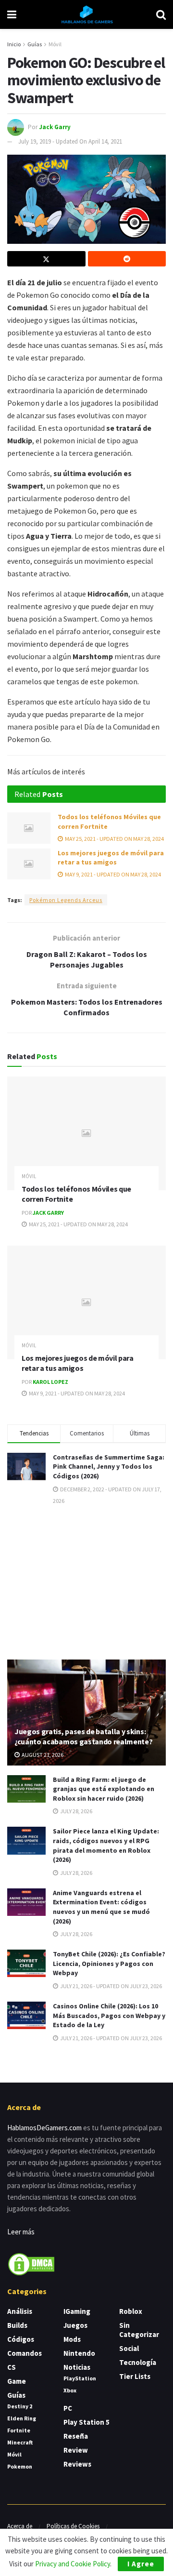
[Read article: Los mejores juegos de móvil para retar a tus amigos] (29, 864)
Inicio (14, 44)
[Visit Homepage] (86, 14)
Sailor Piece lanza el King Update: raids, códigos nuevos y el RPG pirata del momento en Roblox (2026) (106, 1845)
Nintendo (79, 2353)
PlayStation (80, 2378)
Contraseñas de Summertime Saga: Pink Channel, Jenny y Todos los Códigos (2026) (109, 1467)
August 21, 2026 (42, 1755)
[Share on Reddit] (127, 259)
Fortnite (19, 2430)
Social (129, 2348)
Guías (35, 44)
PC (68, 2408)
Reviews (77, 2464)
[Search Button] (161, 14)
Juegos (75, 2325)
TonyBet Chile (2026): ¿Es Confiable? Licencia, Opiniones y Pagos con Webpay (109, 1963)
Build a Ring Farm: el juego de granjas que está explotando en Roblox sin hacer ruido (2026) (104, 1789)
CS (12, 2367)
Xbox (70, 2390)
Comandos (25, 2353)
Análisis (20, 2311)
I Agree (141, 2564)
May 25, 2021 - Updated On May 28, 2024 (114, 839)
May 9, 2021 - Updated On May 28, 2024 (112, 874)
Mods (72, 2339)
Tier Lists (135, 2376)
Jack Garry (55, 126)
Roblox (131, 2311)
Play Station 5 (86, 2422)
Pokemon (20, 2466)
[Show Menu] (12, 14)
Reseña (76, 2436)
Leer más (21, 2232)
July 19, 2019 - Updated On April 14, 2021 (70, 141)
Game (17, 2381)
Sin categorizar (139, 2330)
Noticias (77, 2367)
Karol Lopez (50, 1382)
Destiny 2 (20, 2406)
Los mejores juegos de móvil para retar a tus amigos (111, 858)
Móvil (55, 44)
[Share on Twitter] (46, 259)
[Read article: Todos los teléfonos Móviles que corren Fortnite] (29, 828)
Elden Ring (22, 2418)
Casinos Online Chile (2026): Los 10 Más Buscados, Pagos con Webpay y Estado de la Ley (109, 2015)
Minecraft (20, 2442)
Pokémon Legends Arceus (66, 900)
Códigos (21, 2339)
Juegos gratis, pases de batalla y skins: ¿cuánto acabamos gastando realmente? (83, 1736)
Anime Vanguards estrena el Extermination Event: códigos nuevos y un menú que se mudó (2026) (101, 1907)
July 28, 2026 (76, 1811)
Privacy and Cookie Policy (73, 2564)
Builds (17, 2325)
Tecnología (138, 2362)
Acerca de (20, 2526)
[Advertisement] (86, 1581)
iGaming (77, 2311)
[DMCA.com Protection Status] (31, 2264)
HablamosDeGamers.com (44, 2128)
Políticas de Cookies (73, 2526)
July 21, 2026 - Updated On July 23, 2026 (111, 1986)
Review (76, 2450)
